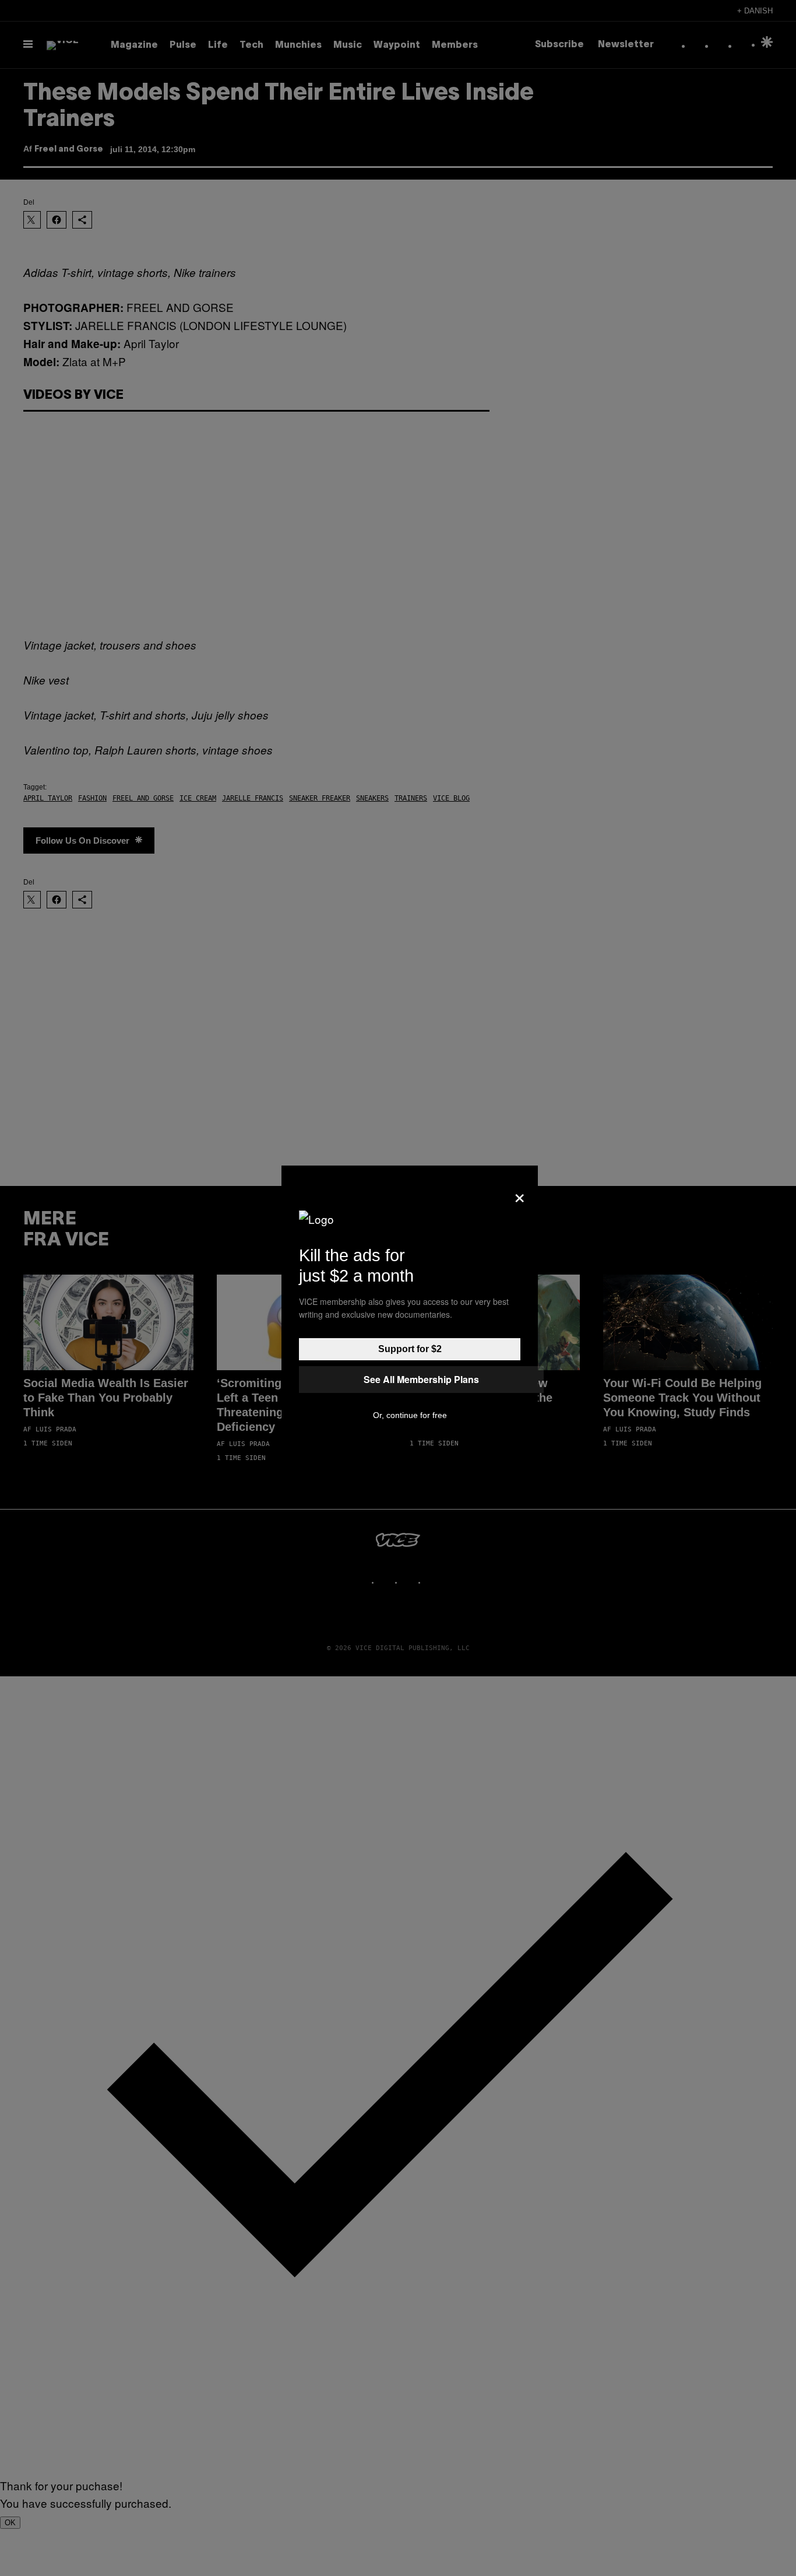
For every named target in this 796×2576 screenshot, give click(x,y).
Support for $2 (410, 1349)
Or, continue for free (410, 1415)
